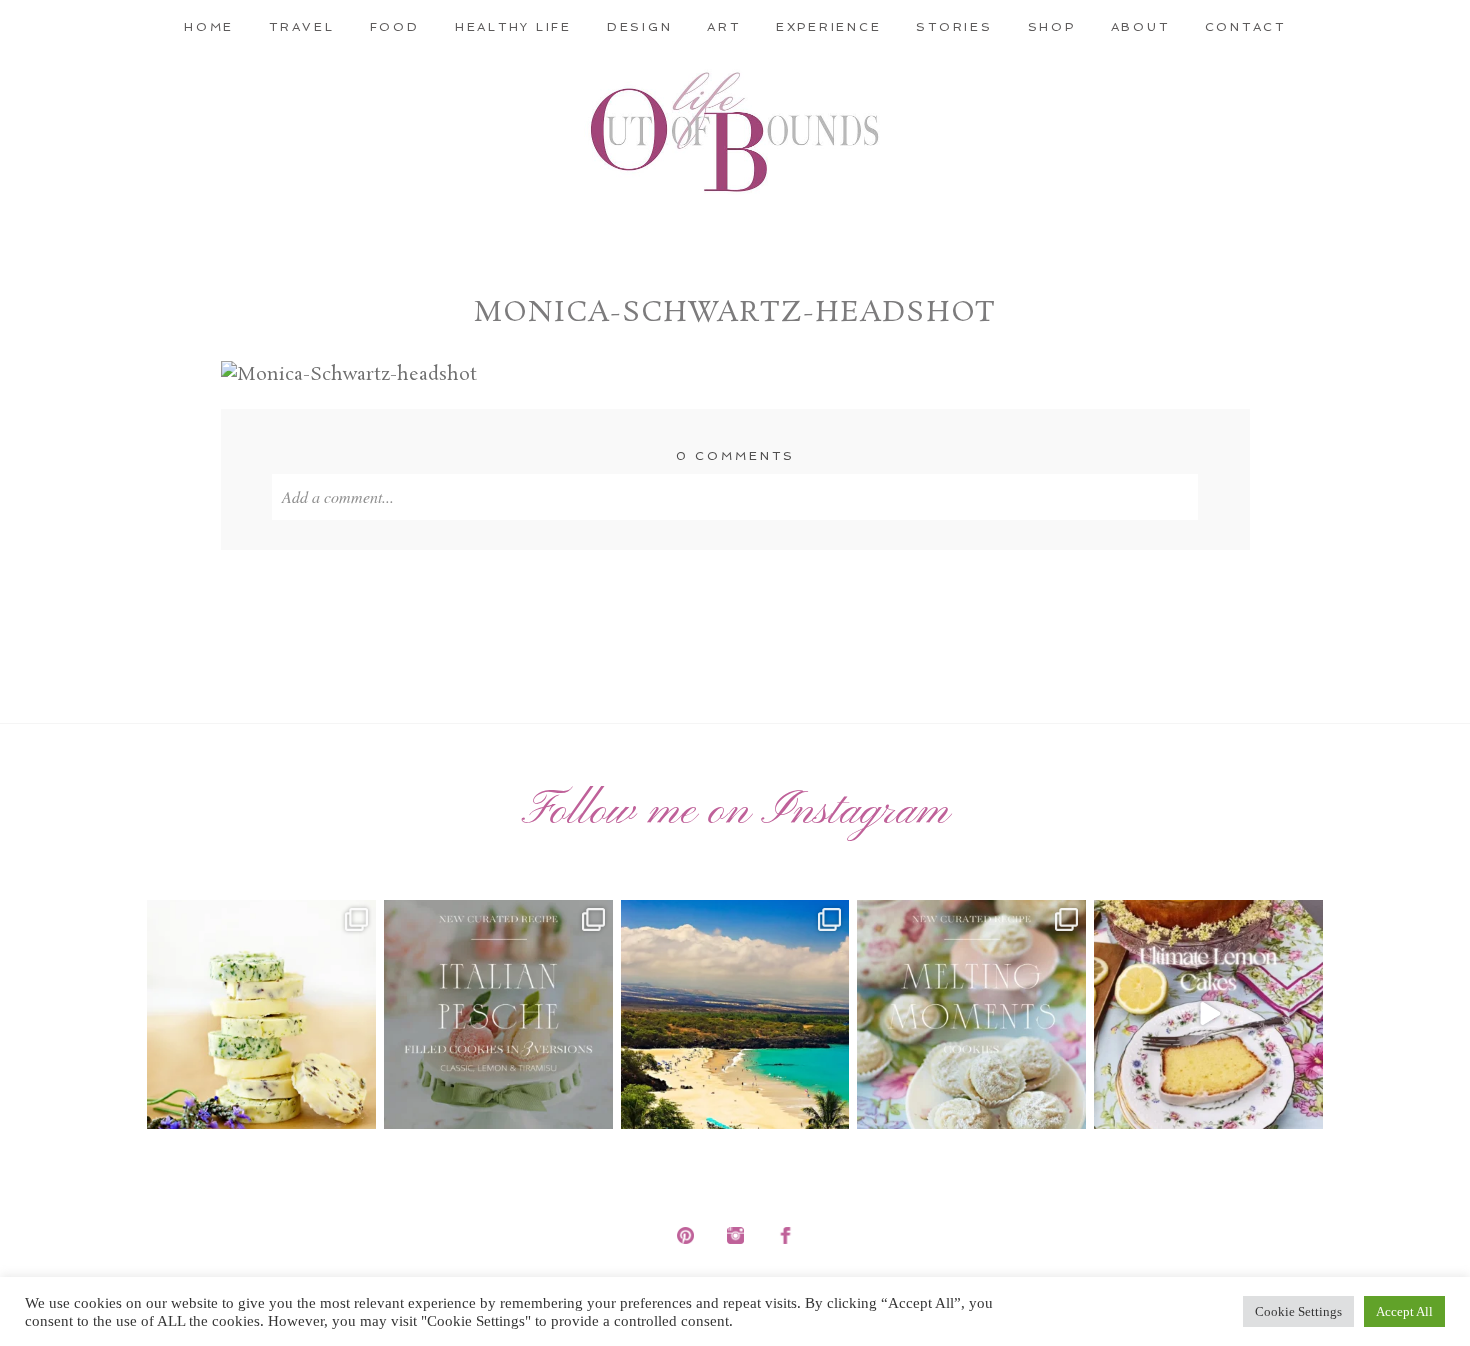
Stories (954, 27)
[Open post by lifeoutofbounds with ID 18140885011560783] (261, 1014)
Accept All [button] (1404, 1311)
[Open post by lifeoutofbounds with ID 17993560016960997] (1208, 1014)
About (1140, 27)
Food (395, 27)
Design (640, 27)
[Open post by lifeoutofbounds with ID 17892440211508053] (971, 1014)
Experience (829, 27)
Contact (1245, 27)
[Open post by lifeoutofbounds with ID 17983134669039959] (498, 1014)
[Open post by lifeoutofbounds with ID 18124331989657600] (735, 1014)
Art (723, 27)
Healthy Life (513, 27)
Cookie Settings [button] (1298, 1311)
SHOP (1052, 27)
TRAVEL (302, 27)
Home (209, 27)
